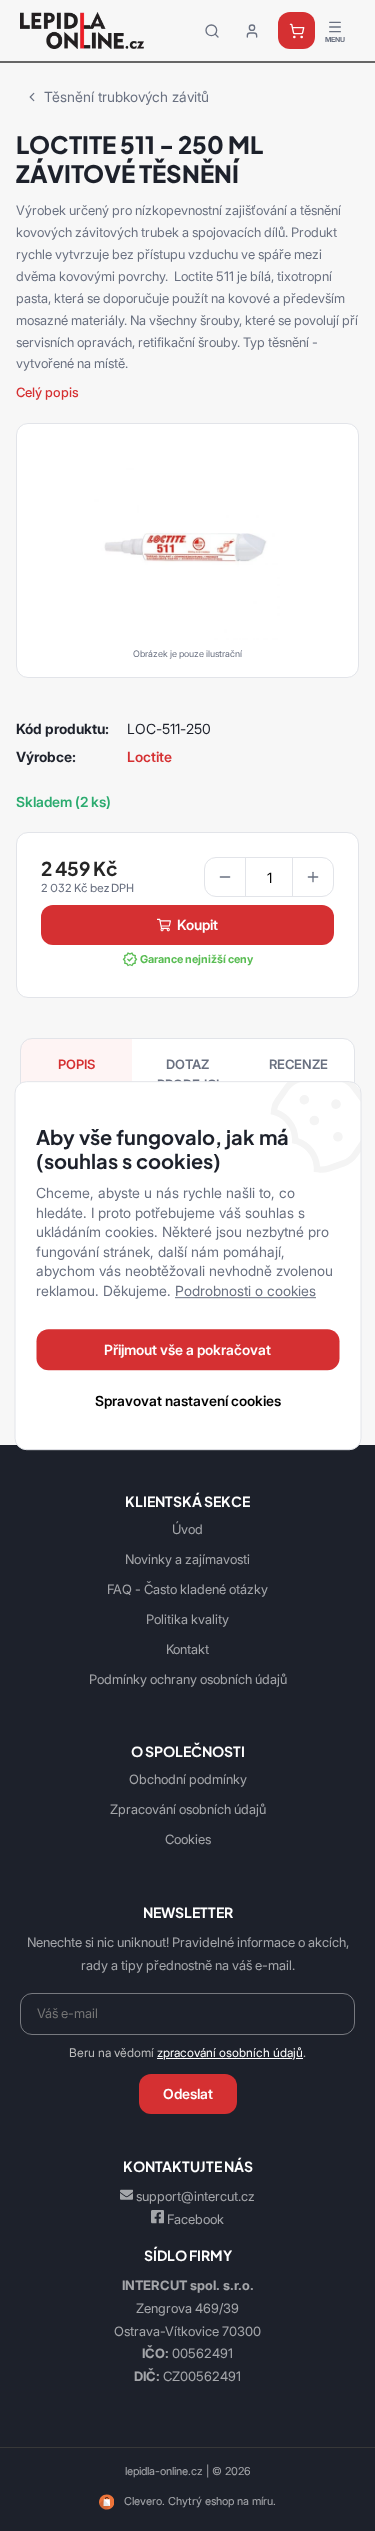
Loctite (149, 756)
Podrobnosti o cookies (245, 1290)
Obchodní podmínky (188, 1779)
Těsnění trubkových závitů (126, 96)
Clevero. (144, 2501)
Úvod (187, 1529)
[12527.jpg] (187, 546)
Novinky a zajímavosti (187, 1559)
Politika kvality (187, 1619)
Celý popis (47, 392)
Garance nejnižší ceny (196, 959)
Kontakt (187, 1649)
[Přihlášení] (252, 31)
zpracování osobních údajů (230, 2053)
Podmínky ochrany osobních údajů (188, 1679)
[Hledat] (212, 31)
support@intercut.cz (195, 2196)
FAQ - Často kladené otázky (187, 1589)
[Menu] (335, 31)
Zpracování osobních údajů (188, 1809)
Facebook (195, 2219)
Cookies (188, 1839)
